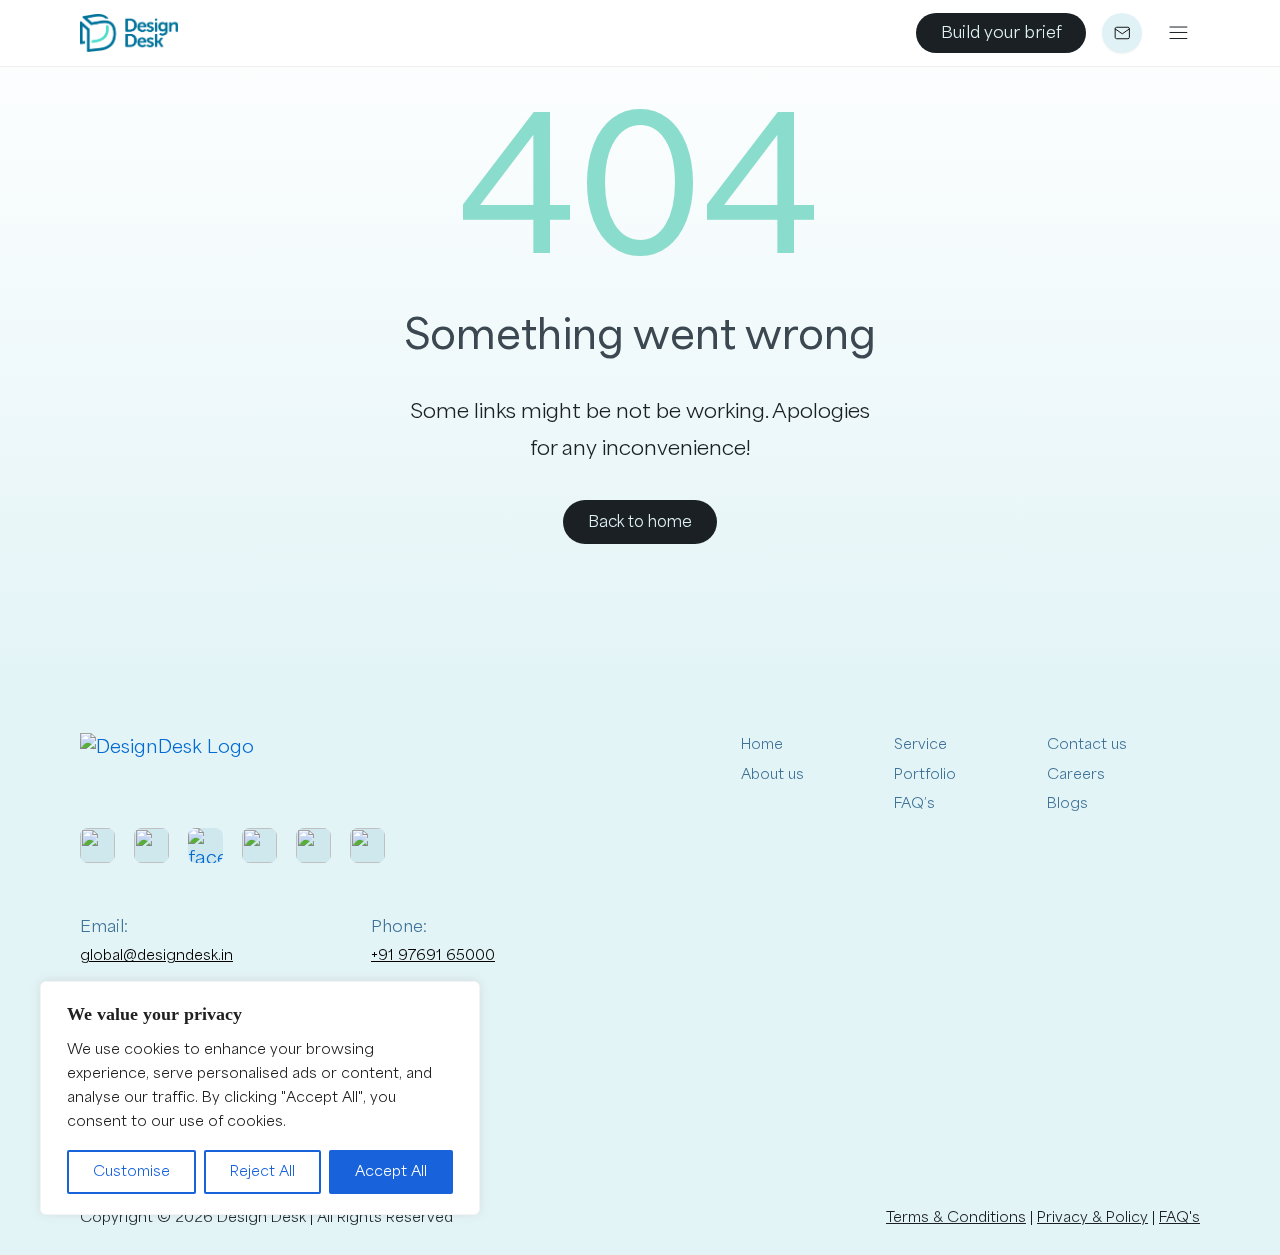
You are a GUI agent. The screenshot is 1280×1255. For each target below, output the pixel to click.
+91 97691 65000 (433, 955)
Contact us (1087, 744)
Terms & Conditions (956, 1217)
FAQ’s (914, 803)
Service (920, 744)
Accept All (391, 1171)
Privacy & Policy (1092, 1217)
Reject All (262, 1171)
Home (762, 744)
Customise (131, 1171)
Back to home (640, 522)
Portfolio (925, 774)
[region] (260, 1098)
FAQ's (1179, 1217)
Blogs (1067, 803)
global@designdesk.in (156, 955)
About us (772, 774)
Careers (1076, 774)
